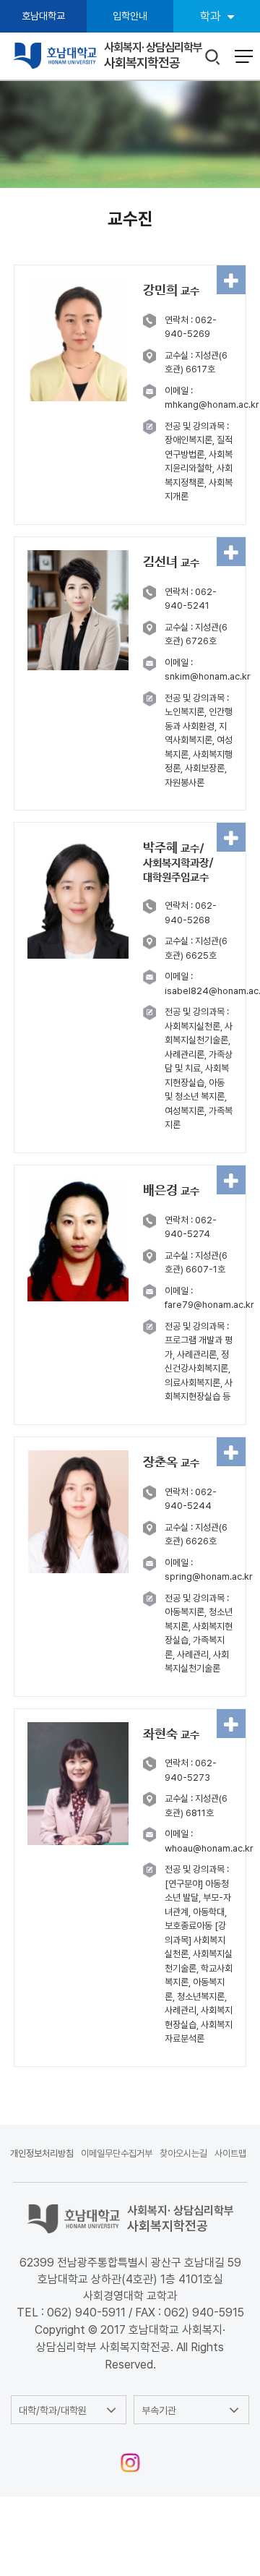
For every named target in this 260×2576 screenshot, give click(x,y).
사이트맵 (230, 2153)
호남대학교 (43, 16)
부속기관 (159, 2410)
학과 (210, 16)
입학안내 (130, 16)
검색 (213, 57)
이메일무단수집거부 (117, 2153)
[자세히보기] (231, 280)
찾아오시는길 (183, 2153)
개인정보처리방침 (42, 2153)
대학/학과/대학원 (53, 2410)
